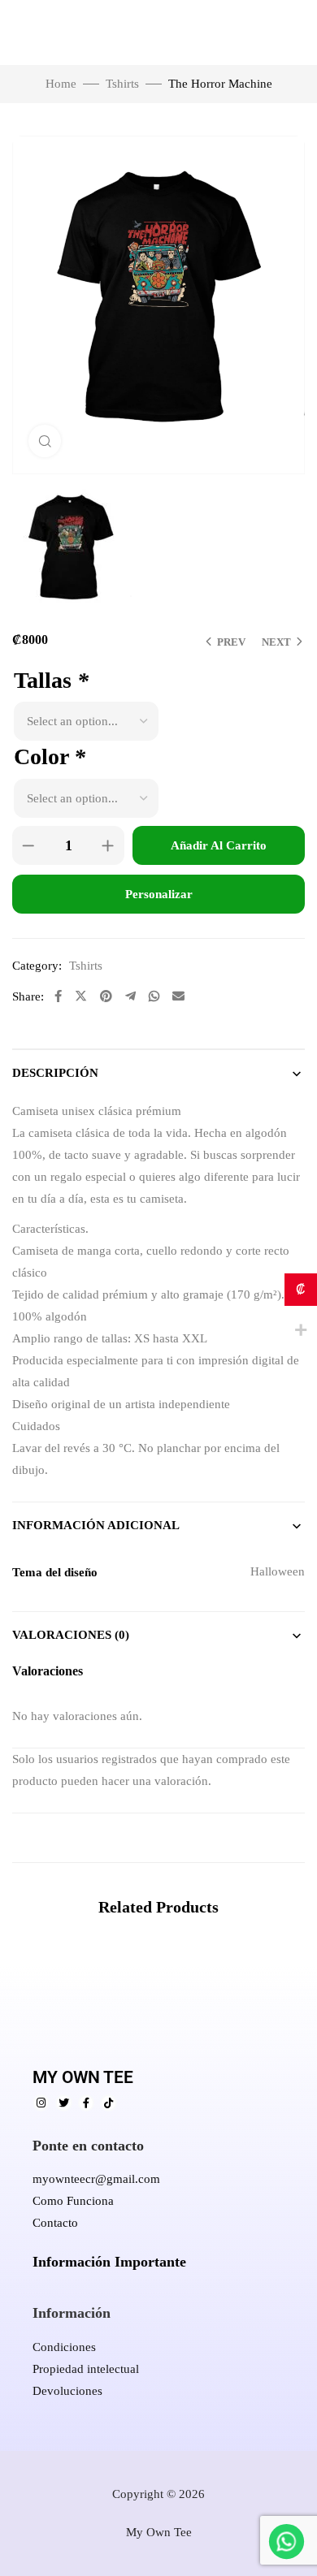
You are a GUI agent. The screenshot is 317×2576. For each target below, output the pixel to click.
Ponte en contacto (88, 2146)
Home (61, 84)
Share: (28, 996)
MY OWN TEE (83, 2077)
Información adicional (96, 1525)
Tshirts (122, 84)
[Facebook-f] (87, 2103)
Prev (231, 642)
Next (276, 642)
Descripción (55, 1073)
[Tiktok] (109, 2103)
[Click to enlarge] (45, 441)
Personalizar (159, 894)
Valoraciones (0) (71, 1635)
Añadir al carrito (219, 845)
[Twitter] (64, 2103)
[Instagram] (41, 2103)
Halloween (278, 1571)
